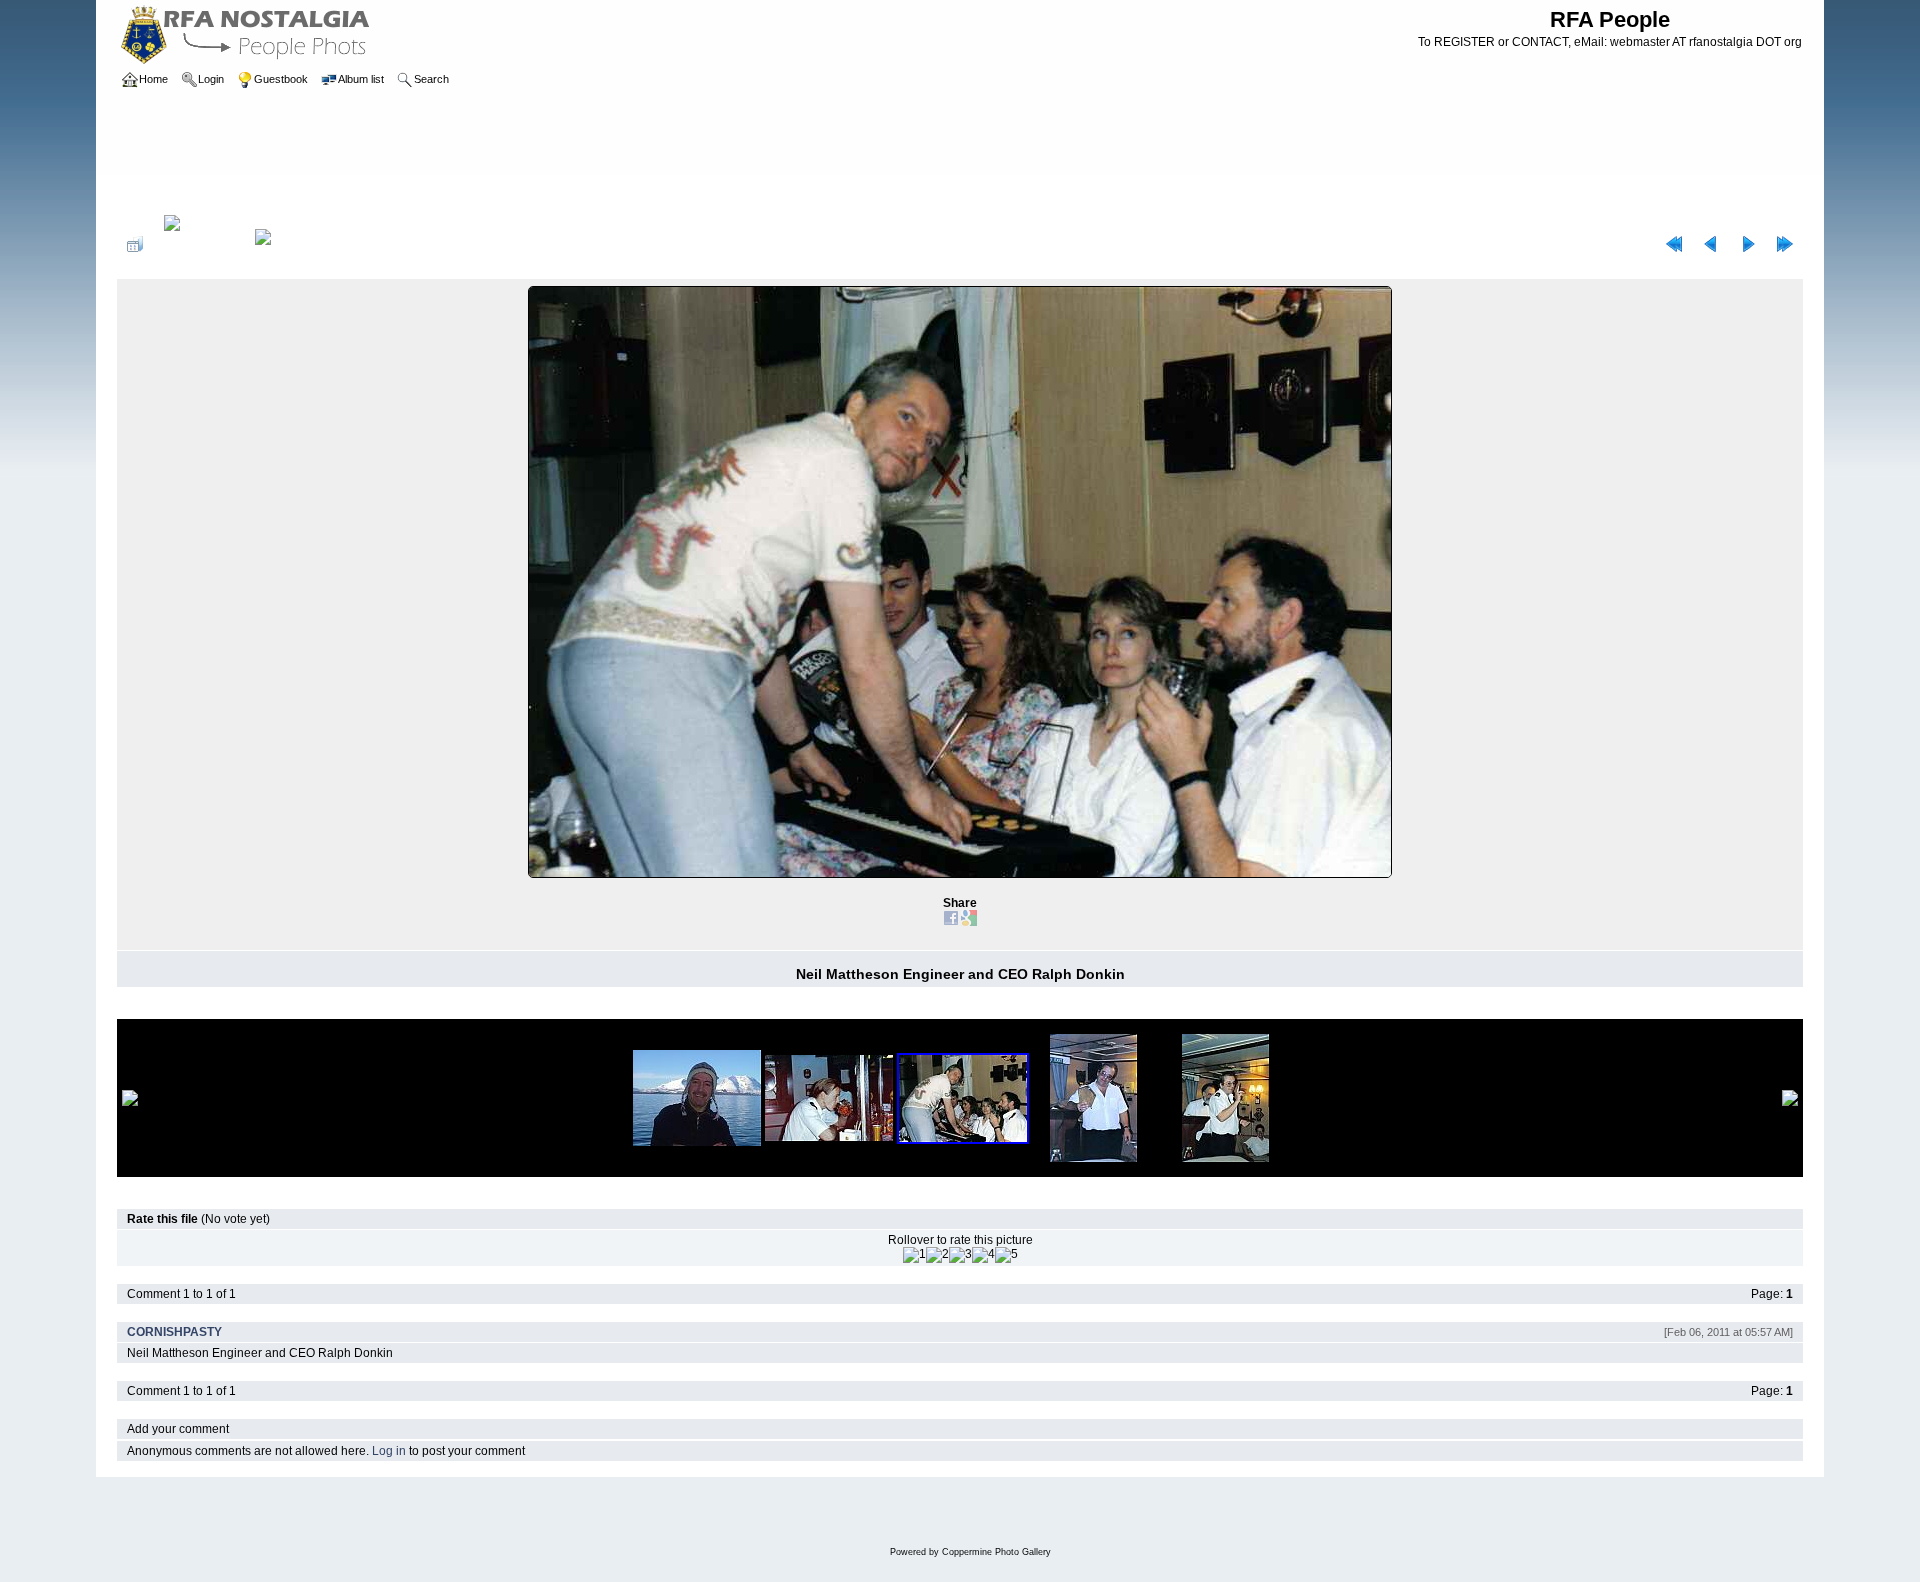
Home (153, 194)
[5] (1006, 1255)
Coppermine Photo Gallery (996, 1552)
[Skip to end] (1785, 244)
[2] (937, 1255)
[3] (960, 1255)
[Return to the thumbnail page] (135, 244)
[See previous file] (1711, 244)
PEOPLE (207, 194)
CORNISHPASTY (174, 1332)
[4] (983, 1255)
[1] (914, 1255)
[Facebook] (951, 922)
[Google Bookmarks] (969, 922)
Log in (389, 1451)
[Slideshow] (284, 244)
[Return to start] (1674, 244)
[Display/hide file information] (199, 244)
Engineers (272, 194)
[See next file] (1748, 244)
